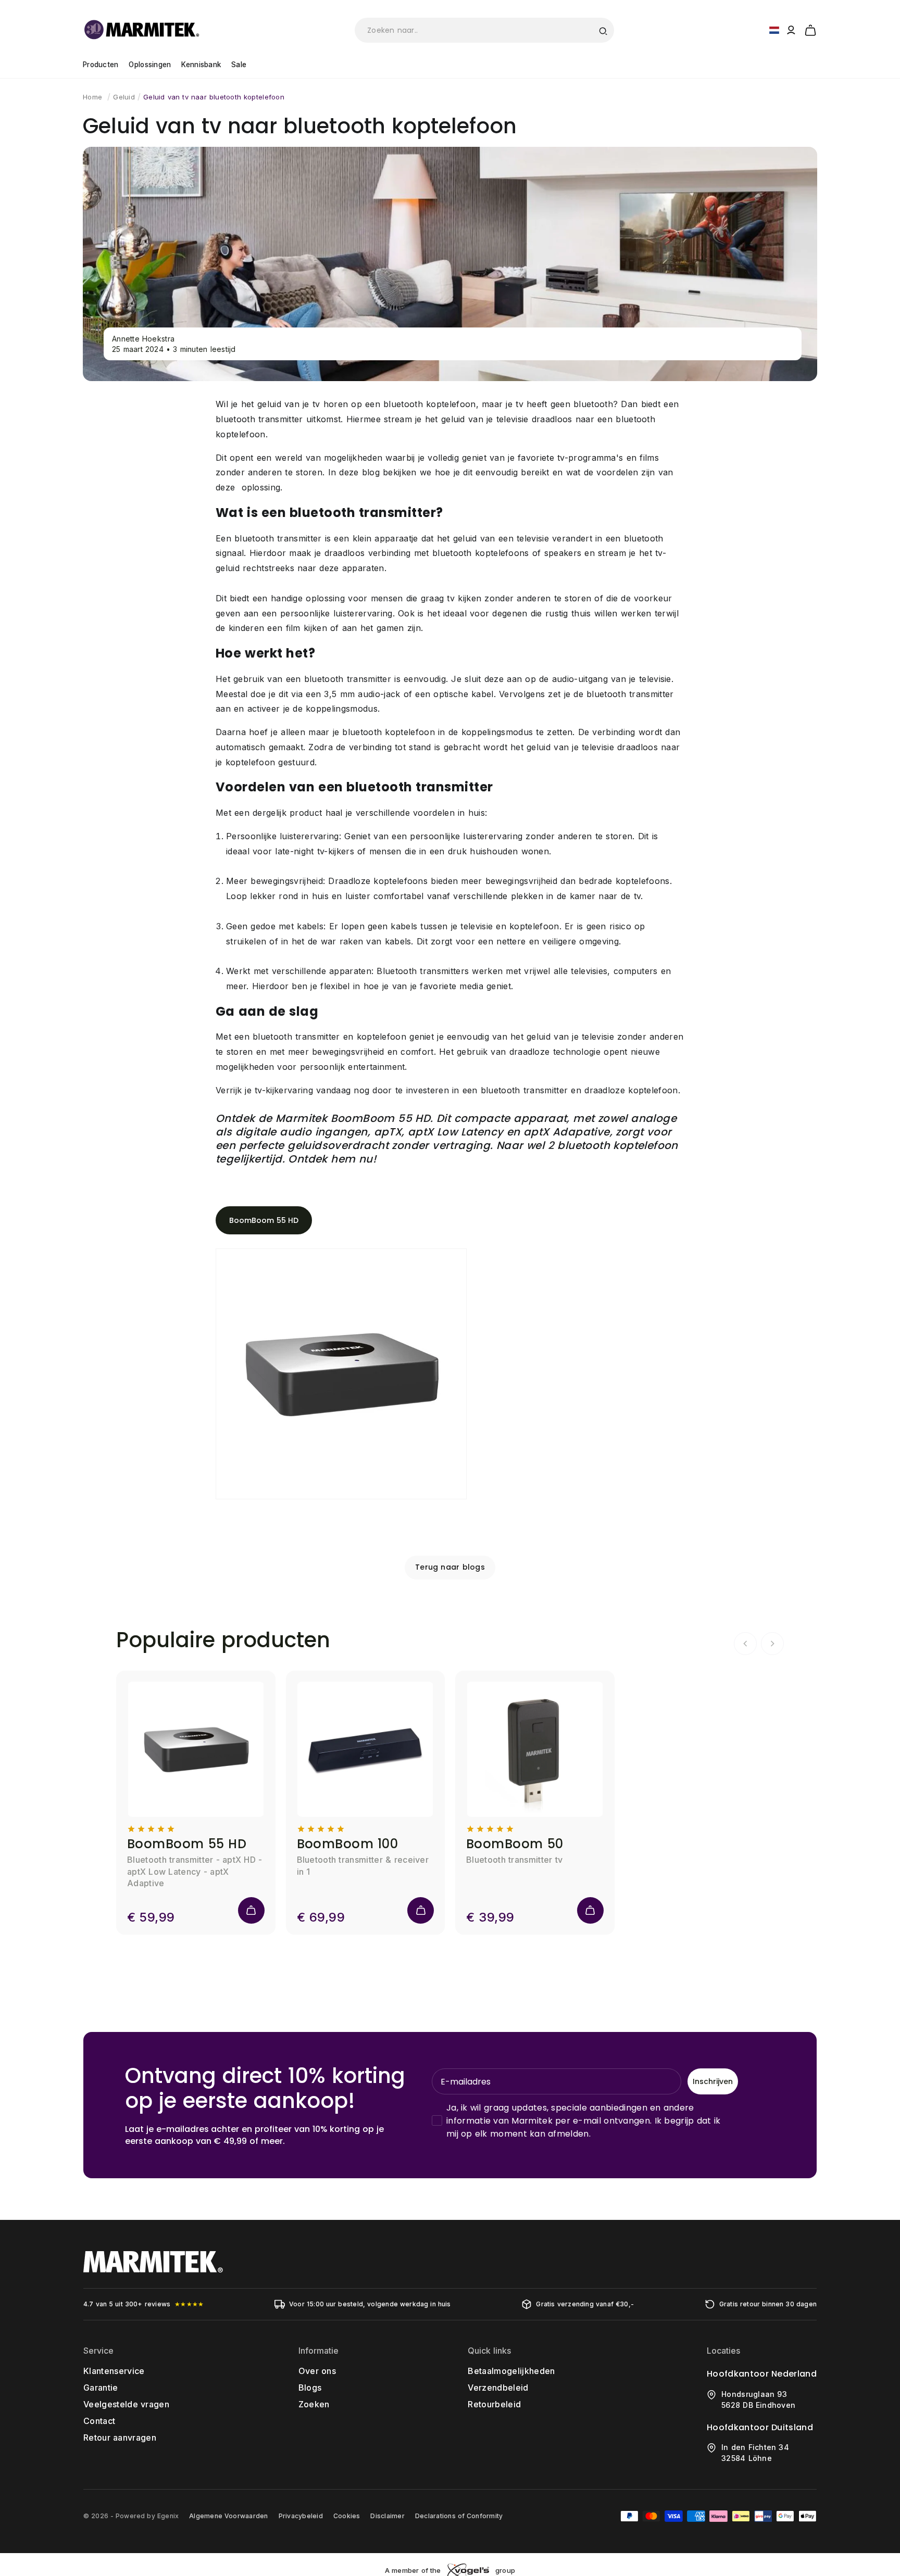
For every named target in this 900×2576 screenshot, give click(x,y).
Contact (99, 2421)
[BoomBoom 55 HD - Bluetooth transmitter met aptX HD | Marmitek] (341, 1499)
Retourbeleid (494, 2404)
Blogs (310, 2388)
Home (92, 97)
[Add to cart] (251, 1910)
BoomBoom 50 (515, 1844)
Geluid (124, 97)
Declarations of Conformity (459, 2516)
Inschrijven (713, 2081)
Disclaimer (387, 2516)
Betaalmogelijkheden (511, 2371)
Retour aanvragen (120, 2438)
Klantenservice (114, 2371)
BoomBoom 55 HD (264, 1220)
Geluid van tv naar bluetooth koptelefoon (214, 97)
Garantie (101, 2388)
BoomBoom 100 (348, 1844)
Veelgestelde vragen (126, 2404)
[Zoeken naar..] (603, 30)
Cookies (347, 2516)
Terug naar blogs (450, 1567)
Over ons (317, 2371)
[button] (810, 29)
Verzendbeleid (498, 2388)
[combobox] (484, 30)
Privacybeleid (301, 2516)
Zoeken (314, 2404)
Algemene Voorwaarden (228, 2516)
